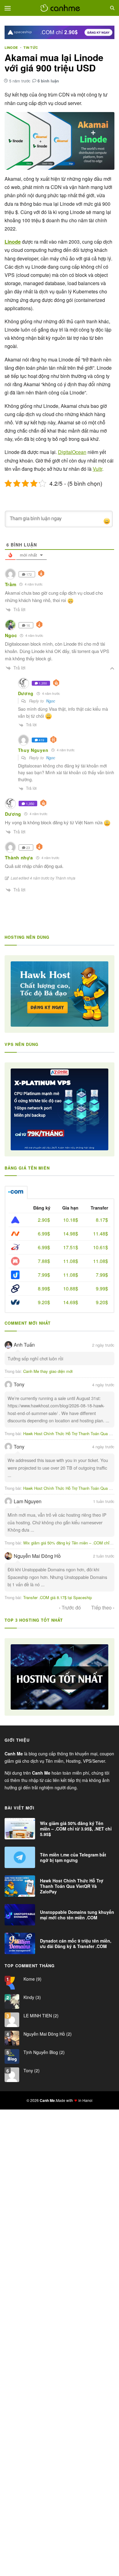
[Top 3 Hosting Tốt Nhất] (60, 1677)
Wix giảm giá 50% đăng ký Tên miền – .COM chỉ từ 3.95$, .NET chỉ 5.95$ (76, 1829)
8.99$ (44, 1288)
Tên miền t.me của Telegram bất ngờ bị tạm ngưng (73, 1857)
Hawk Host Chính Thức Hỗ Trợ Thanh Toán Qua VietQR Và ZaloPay (72, 1886)
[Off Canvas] (8, 8)
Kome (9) (32, 1979)
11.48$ (101, 1234)
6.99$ (44, 1234)
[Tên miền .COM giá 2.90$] (60, 32)
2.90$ (44, 1220)
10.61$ (101, 1247)
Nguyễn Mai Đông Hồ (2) (47, 2034)
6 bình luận (48, 81)
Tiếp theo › (103, 1608)
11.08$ (71, 1261)
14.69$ (71, 1302)
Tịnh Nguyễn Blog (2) (43, 2052)
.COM (16, 1192)
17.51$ (71, 1247)
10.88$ (71, 1288)
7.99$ (44, 1275)
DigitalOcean (72, 452)
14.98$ (71, 1234)
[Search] (112, 8)
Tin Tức (31, 47)
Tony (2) (31, 2070)
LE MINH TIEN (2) (40, 2015)
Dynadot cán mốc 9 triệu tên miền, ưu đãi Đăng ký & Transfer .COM (76, 1943)
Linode (11, 47)
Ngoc (51, 701)
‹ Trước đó (70, 1608)
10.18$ (71, 1220)
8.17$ (102, 1220)
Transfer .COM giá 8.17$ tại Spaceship (58, 1597)
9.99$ (102, 1288)
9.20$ (44, 1302)
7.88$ (44, 1261)
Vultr (97, 469)
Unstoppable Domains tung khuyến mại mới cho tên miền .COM (77, 1915)
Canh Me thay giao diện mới (48, 1371)
